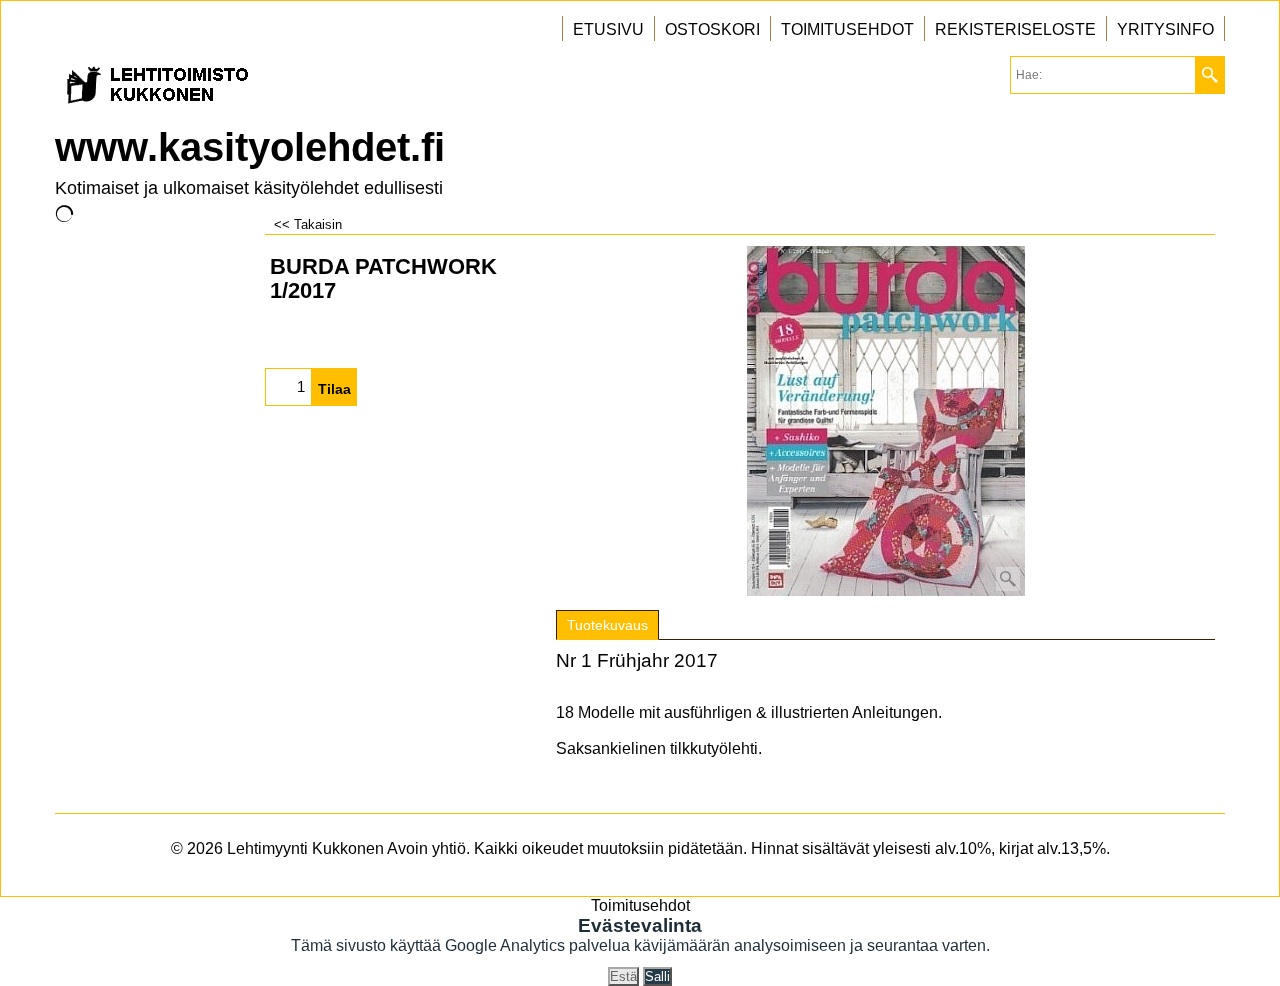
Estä (623, 976)
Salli (657, 976)
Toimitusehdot (640, 905)
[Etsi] (1209, 75)
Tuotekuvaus (607, 625)
